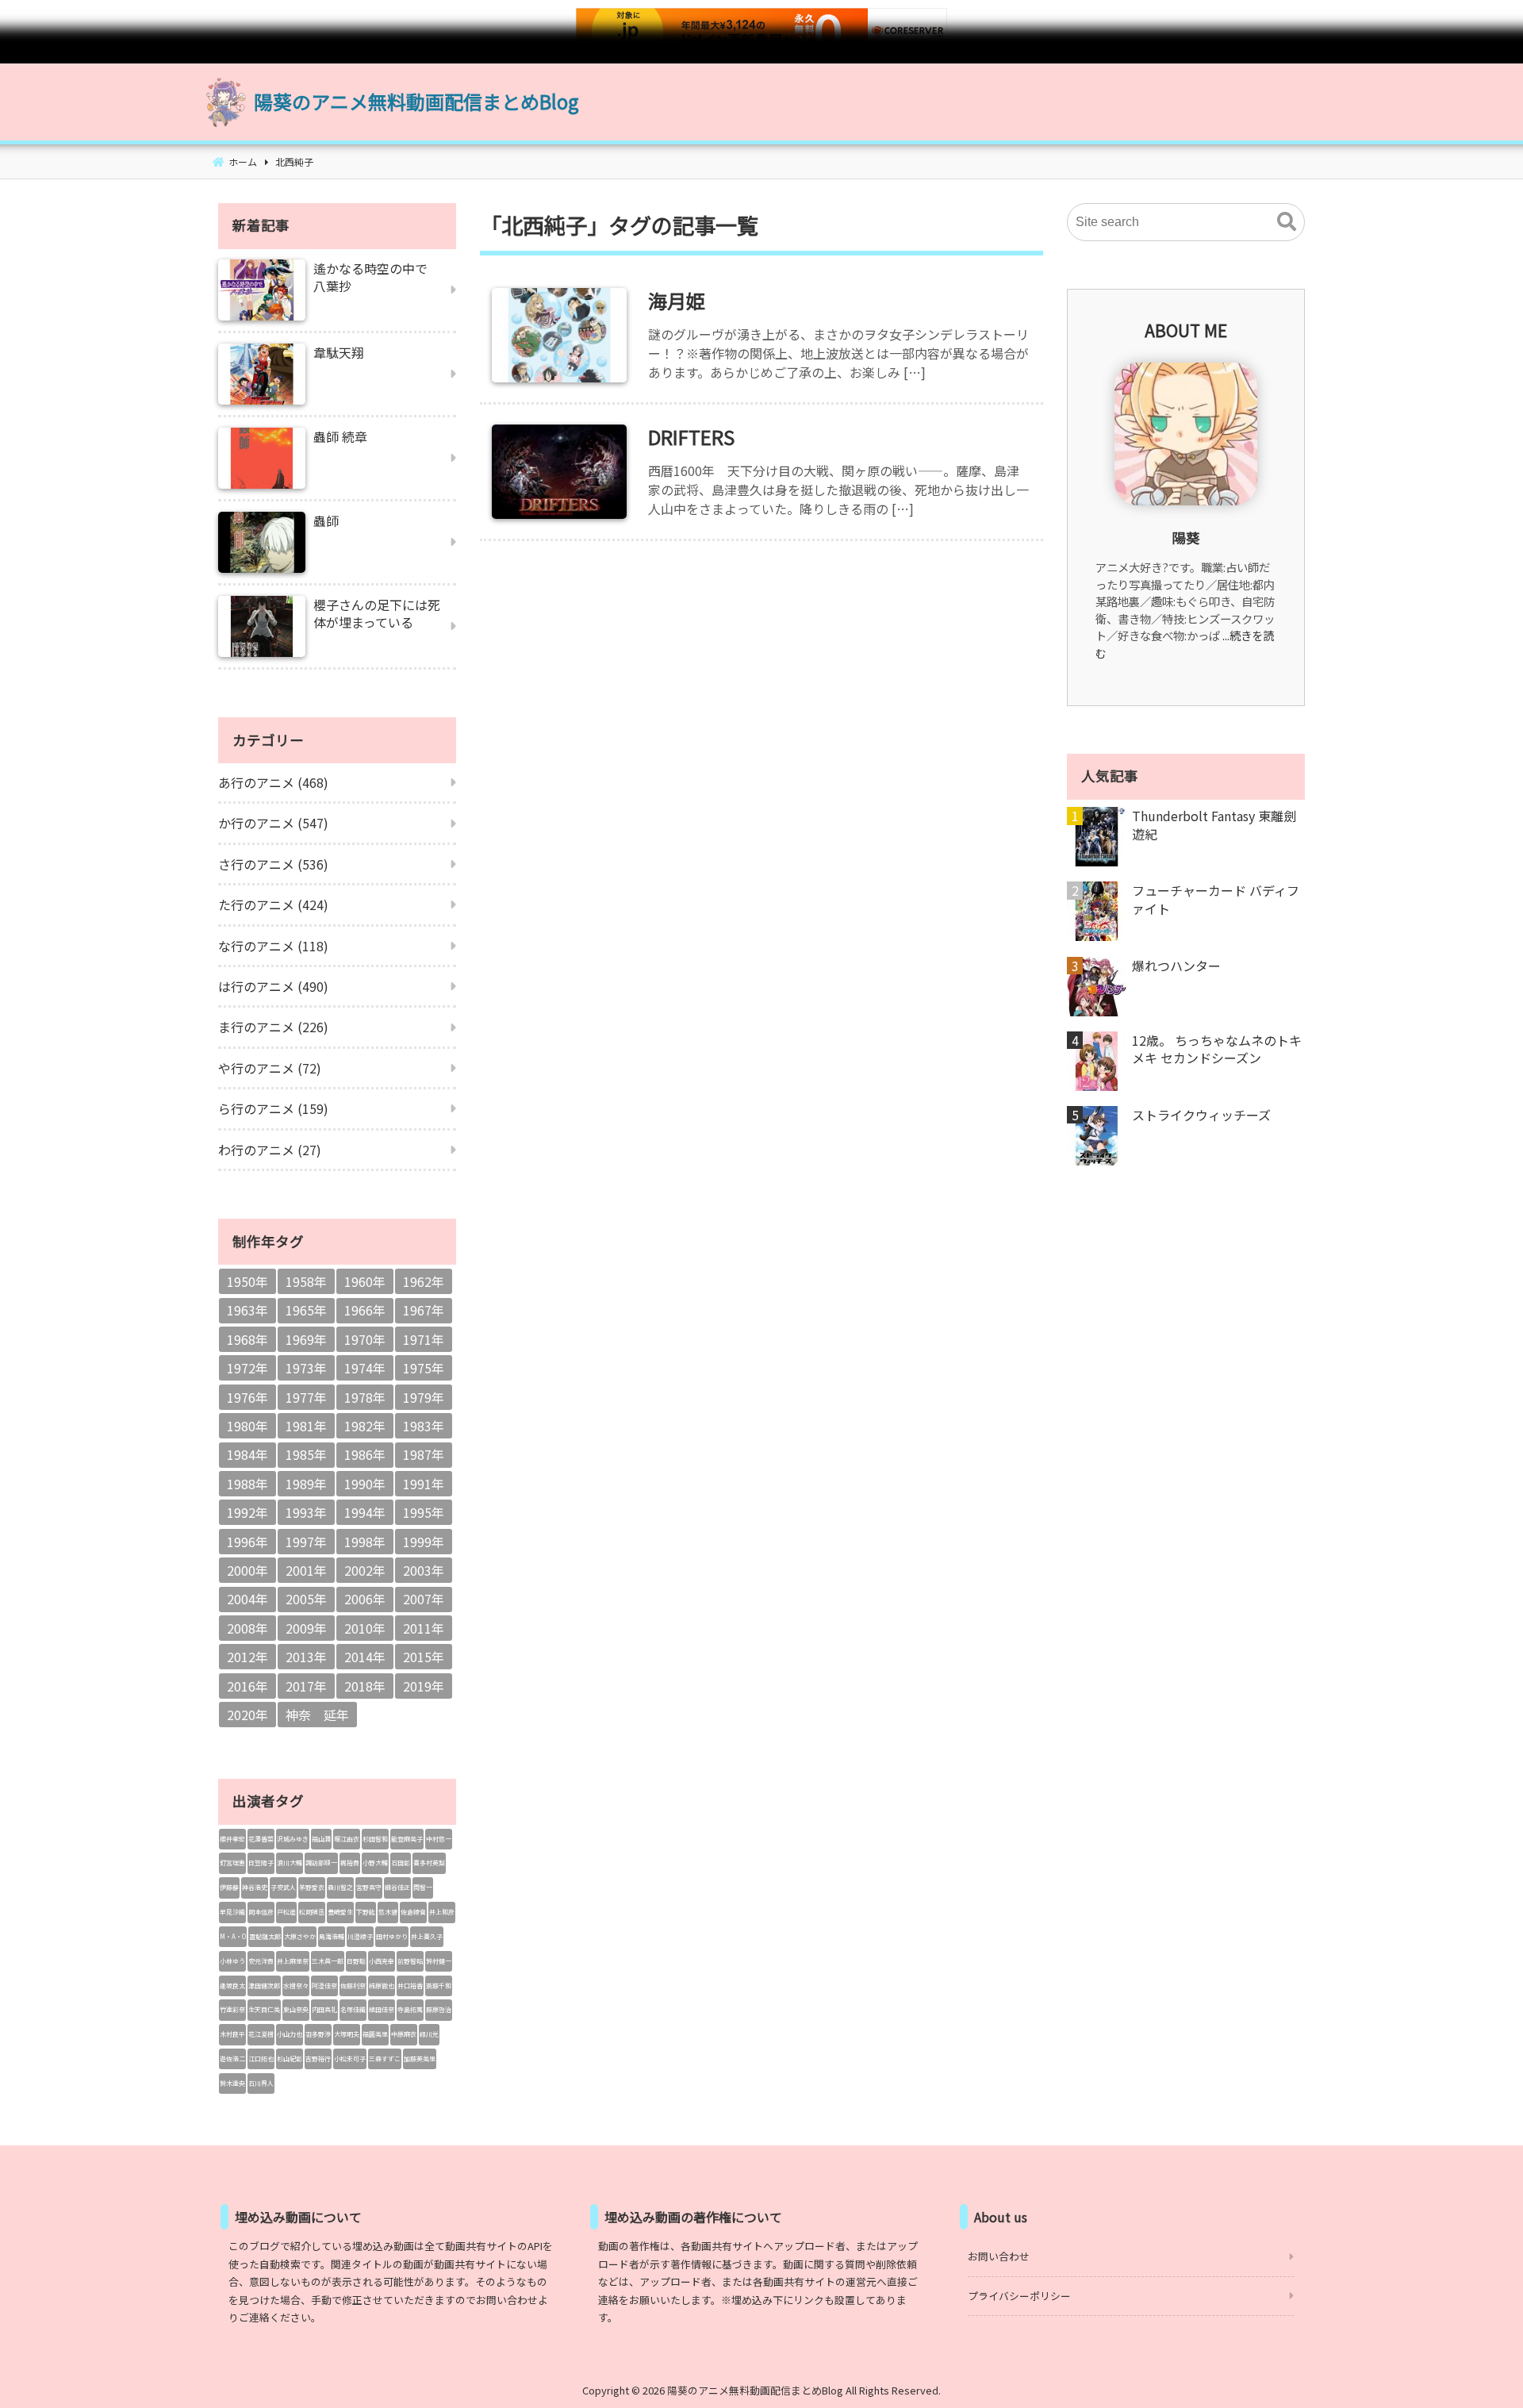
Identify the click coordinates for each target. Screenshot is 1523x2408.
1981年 (306, 1426)
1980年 (247, 1426)
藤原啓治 (439, 2009)
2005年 (306, 1599)
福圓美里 (375, 2034)
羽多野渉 (318, 2034)
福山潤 (321, 1839)
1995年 (424, 1512)
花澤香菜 (261, 1839)
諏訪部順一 (321, 1863)
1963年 (247, 1310)
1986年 (365, 1454)
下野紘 (366, 1912)
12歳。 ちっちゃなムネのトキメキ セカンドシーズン (1217, 1049)
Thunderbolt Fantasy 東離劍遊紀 (1214, 825)
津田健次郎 (264, 1986)
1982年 (365, 1426)
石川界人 (261, 2083)
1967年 (424, 1310)
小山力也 (290, 2034)
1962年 (424, 1281)
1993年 (306, 1512)
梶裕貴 (350, 1863)
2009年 (306, 1628)
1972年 (247, 1368)
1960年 (365, 1281)
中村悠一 (439, 1839)
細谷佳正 (397, 1887)
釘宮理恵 (232, 1863)
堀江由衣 (347, 1839)
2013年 (306, 1657)
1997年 (306, 1542)
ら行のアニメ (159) (273, 1108)
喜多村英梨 (429, 1863)
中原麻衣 (404, 2034)
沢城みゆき (293, 1839)
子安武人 (283, 1887)
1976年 (247, 1397)
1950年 (247, 1281)
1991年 (424, 1484)
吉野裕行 (318, 2059)
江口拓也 (261, 2059)
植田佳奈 (382, 2009)
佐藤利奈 (353, 1986)
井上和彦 (442, 1912)
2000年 (247, 1570)
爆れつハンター (1176, 966)
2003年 (424, 1570)
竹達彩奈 (232, 2009)
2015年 (424, 1657)
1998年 (365, 1542)
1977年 (306, 1397)
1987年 (424, 1454)
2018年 (365, 1686)
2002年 (365, 1570)
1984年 (247, 1454)
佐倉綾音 (413, 1912)
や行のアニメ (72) (270, 1068)
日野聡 (356, 1961)
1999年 (424, 1542)
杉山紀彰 (290, 2059)
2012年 (247, 1657)
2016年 (247, 1686)
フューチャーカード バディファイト (1216, 899)
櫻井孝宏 (232, 1839)
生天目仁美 (264, 2009)
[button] (1287, 222)
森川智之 (340, 1887)
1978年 (365, 1397)
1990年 (365, 1484)
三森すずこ (385, 2059)
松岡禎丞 (312, 1912)
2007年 (424, 1599)
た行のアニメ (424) (273, 904)
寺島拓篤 (410, 2009)
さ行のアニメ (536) (273, 864)
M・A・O (233, 1936)
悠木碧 (388, 1912)
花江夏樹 (261, 2034)
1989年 (306, 1484)
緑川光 (429, 2034)
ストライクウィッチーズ (1201, 1115)
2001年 (306, 1570)
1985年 (306, 1454)
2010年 (365, 1628)
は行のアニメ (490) (273, 986)
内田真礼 (324, 2009)
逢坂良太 (232, 1986)
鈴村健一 (439, 1961)
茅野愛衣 (312, 1887)
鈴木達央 (232, 2083)
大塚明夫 (347, 2034)
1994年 (365, 1512)
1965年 (306, 1310)
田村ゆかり (392, 1936)
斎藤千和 (439, 1986)
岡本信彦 (261, 1912)
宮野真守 (369, 1887)
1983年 (424, 1426)
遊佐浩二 (232, 2059)
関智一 (423, 1887)
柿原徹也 (382, 1986)
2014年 (365, 1657)
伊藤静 (229, 1887)
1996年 (247, 1542)
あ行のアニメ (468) (273, 782)
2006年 (365, 1599)
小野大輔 (375, 1863)
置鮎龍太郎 (265, 1936)
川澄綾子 (360, 1936)
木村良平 (232, 2034)
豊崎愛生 (340, 1912)
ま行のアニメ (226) (273, 1027)
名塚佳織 (353, 2009)
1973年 (306, 1368)
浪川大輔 (290, 1863)
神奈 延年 (317, 1715)
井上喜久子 (427, 1936)
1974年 (365, 1368)
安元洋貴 (261, 1961)
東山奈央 (296, 2009)
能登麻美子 (407, 1839)
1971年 (424, 1339)
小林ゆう (232, 1961)
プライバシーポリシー (1019, 2296)
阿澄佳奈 (324, 1986)
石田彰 (401, 1863)
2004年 (247, 1599)
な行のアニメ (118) (273, 946)
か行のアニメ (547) (273, 823)
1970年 (365, 1339)
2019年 (424, 1686)
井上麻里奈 (293, 1961)
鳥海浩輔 (332, 1936)
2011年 (424, 1628)
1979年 (424, 1397)
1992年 (247, 1512)
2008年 (247, 1628)
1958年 (306, 1281)
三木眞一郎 (328, 1961)
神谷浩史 (255, 1887)
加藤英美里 (420, 2059)
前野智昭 (410, 1961)
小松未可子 (350, 2059)
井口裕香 (410, 1986)
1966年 (365, 1310)
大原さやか (300, 1936)
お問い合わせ (999, 2256)
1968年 (247, 1339)
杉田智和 (375, 1839)
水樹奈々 (296, 1986)
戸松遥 (286, 1912)
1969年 (306, 1339)
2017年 (306, 1686)
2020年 (247, 1715)
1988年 (247, 1484)
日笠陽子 (261, 1863)
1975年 (424, 1368)
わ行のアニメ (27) (270, 1150)
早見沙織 (232, 1912)
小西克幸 (382, 1961)
